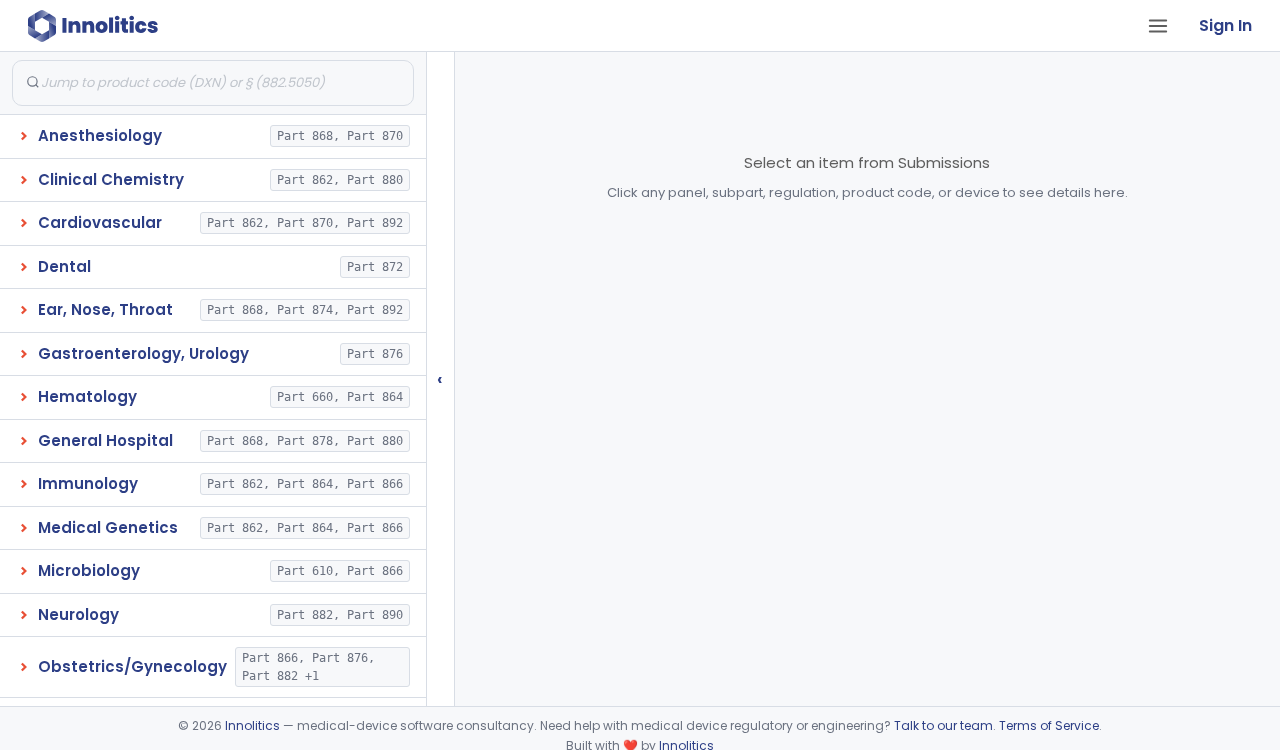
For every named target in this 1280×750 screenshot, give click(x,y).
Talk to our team (943, 725)
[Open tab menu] (1158, 26)
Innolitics (252, 725)
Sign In (1225, 25)
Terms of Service (1049, 725)
